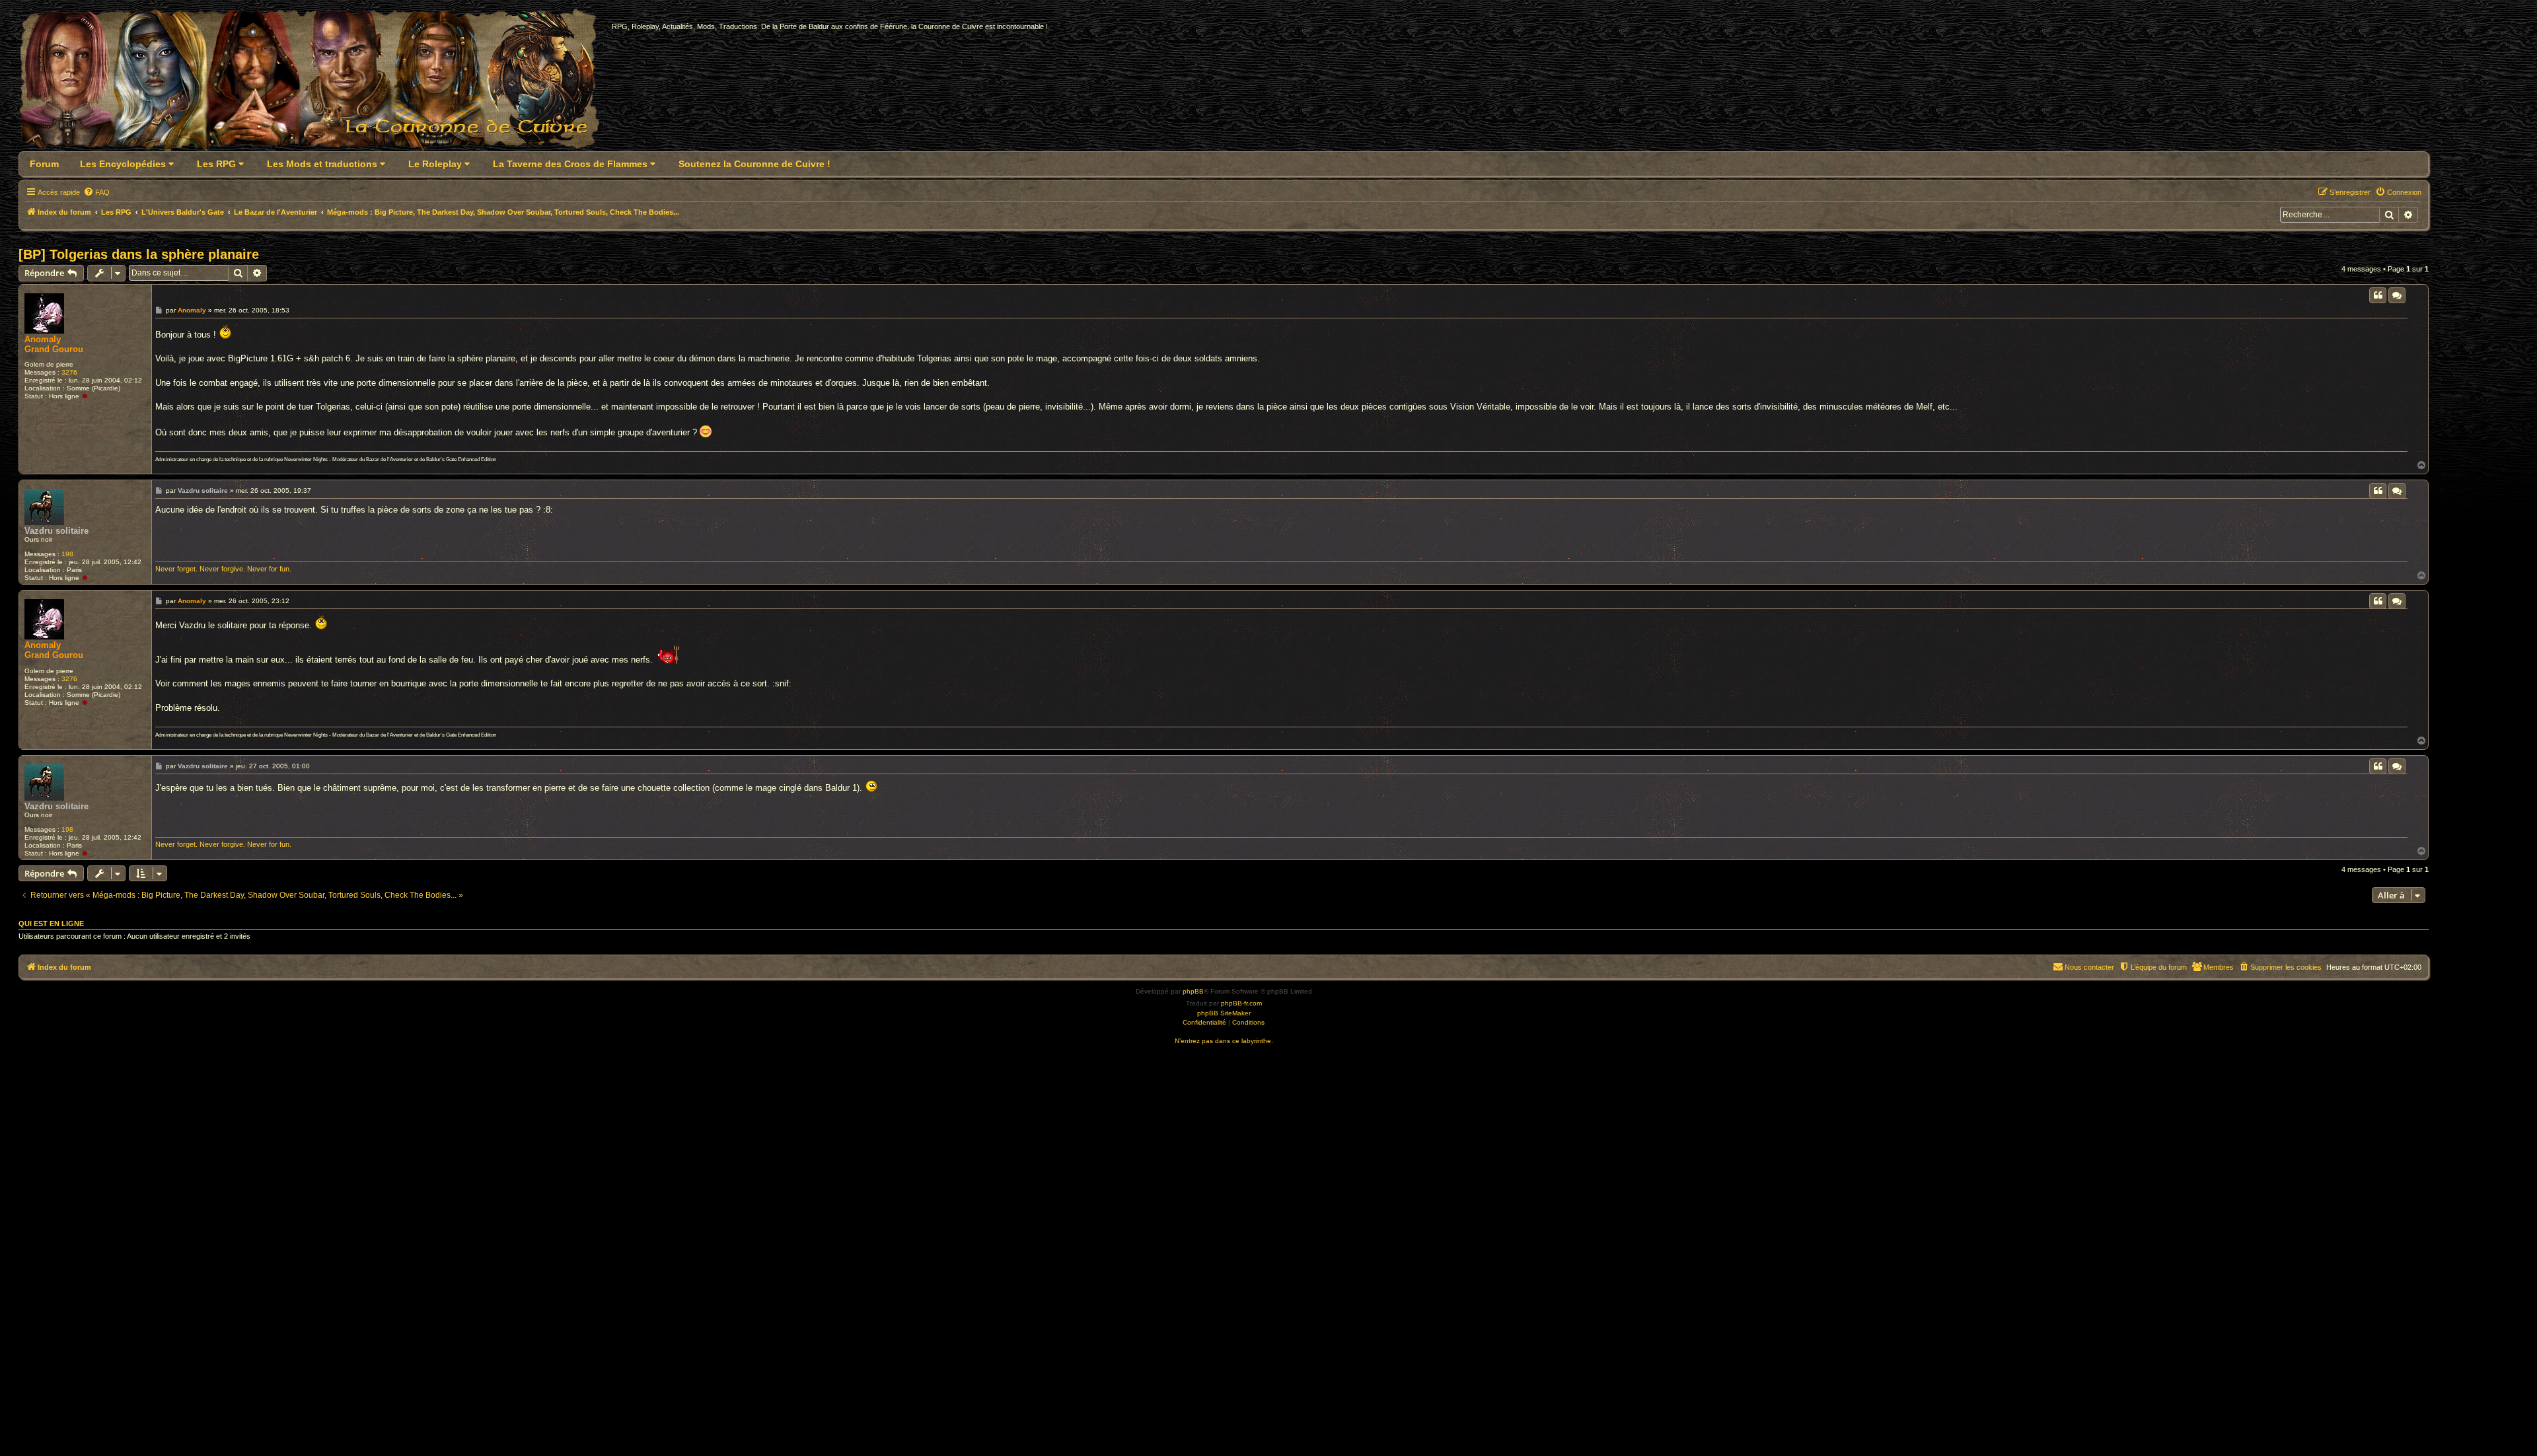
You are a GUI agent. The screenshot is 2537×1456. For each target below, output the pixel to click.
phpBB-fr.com (1241, 1003)
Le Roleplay (436, 164)
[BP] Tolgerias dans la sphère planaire (139, 254)
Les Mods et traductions (323, 164)
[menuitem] (96, 192)
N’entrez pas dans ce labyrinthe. (1224, 1041)
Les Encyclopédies (124, 164)
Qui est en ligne (51, 924)
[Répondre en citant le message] (2378, 295)
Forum (44, 164)
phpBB (1193, 991)
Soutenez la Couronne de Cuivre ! (754, 164)
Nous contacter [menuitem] (2089, 967)
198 (67, 554)
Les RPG (218, 164)
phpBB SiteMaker (1224, 1013)
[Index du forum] (317, 84)
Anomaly (43, 339)
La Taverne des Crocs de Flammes (571, 164)
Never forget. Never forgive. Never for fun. (223, 569)
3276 (69, 372)
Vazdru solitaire (56, 531)
